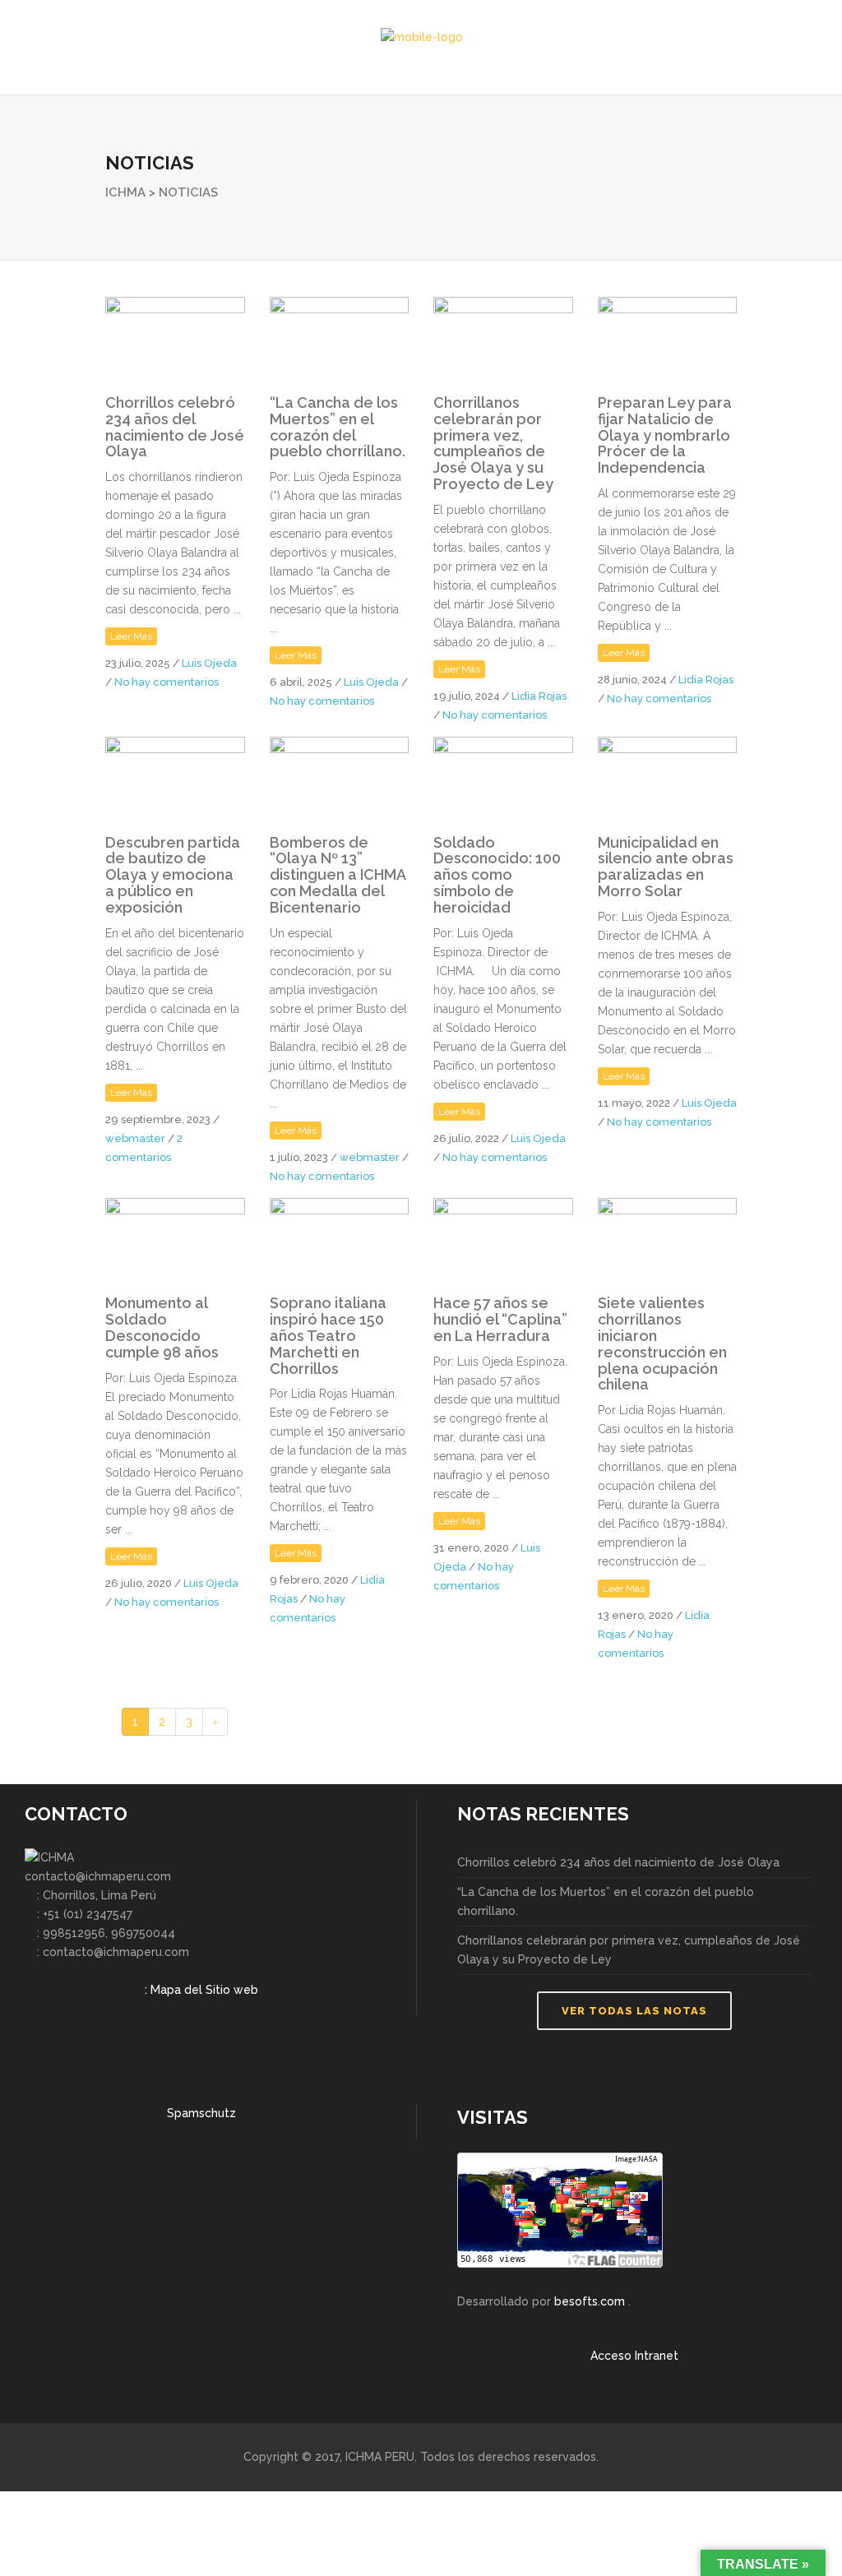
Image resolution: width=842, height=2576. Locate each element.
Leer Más (131, 636)
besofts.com (590, 2301)
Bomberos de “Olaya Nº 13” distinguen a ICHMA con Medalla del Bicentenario (338, 875)
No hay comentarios (167, 682)
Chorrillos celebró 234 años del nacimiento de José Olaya (175, 427)
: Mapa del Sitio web (201, 1990)
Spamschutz (201, 2113)
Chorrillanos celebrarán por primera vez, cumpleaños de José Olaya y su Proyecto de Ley (493, 443)
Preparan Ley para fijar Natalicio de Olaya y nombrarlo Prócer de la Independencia (665, 435)
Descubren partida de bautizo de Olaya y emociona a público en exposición (173, 875)
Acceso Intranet (634, 2356)
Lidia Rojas (539, 696)
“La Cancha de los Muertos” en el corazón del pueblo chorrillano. (338, 427)
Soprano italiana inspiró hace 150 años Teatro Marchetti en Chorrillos (328, 1335)
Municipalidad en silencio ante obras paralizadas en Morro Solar (666, 867)
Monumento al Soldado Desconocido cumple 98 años (162, 1327)
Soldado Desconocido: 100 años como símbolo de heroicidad (497, 875)
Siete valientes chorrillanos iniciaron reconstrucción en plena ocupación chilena (662, 1343)
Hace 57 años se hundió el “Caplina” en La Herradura (500, 1319)
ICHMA (125, 192)
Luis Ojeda (209, 663)
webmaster (135, 1138)
